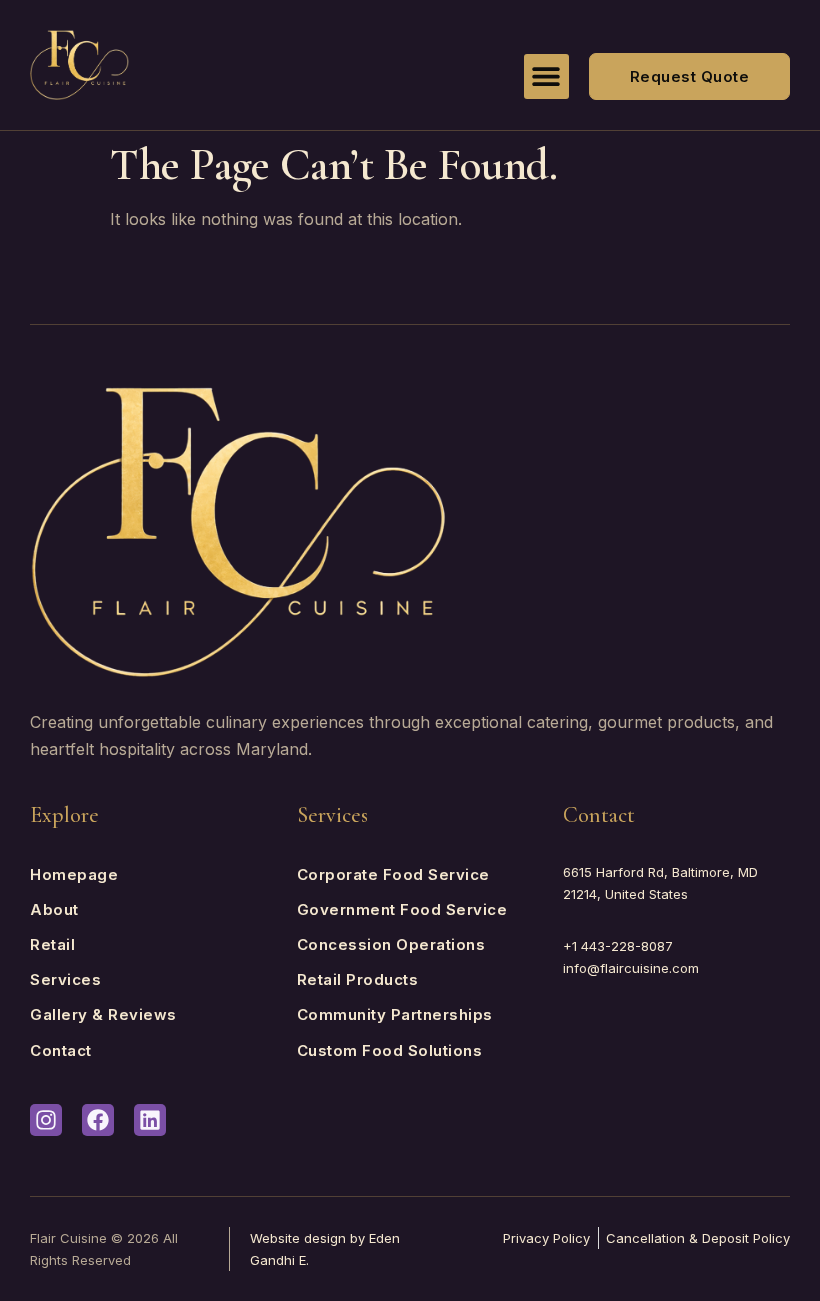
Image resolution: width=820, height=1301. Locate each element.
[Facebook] (98, 1120)
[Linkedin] (150, 1120)
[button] (546, 76)
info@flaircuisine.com (631, 968)
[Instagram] (46, 1120)
